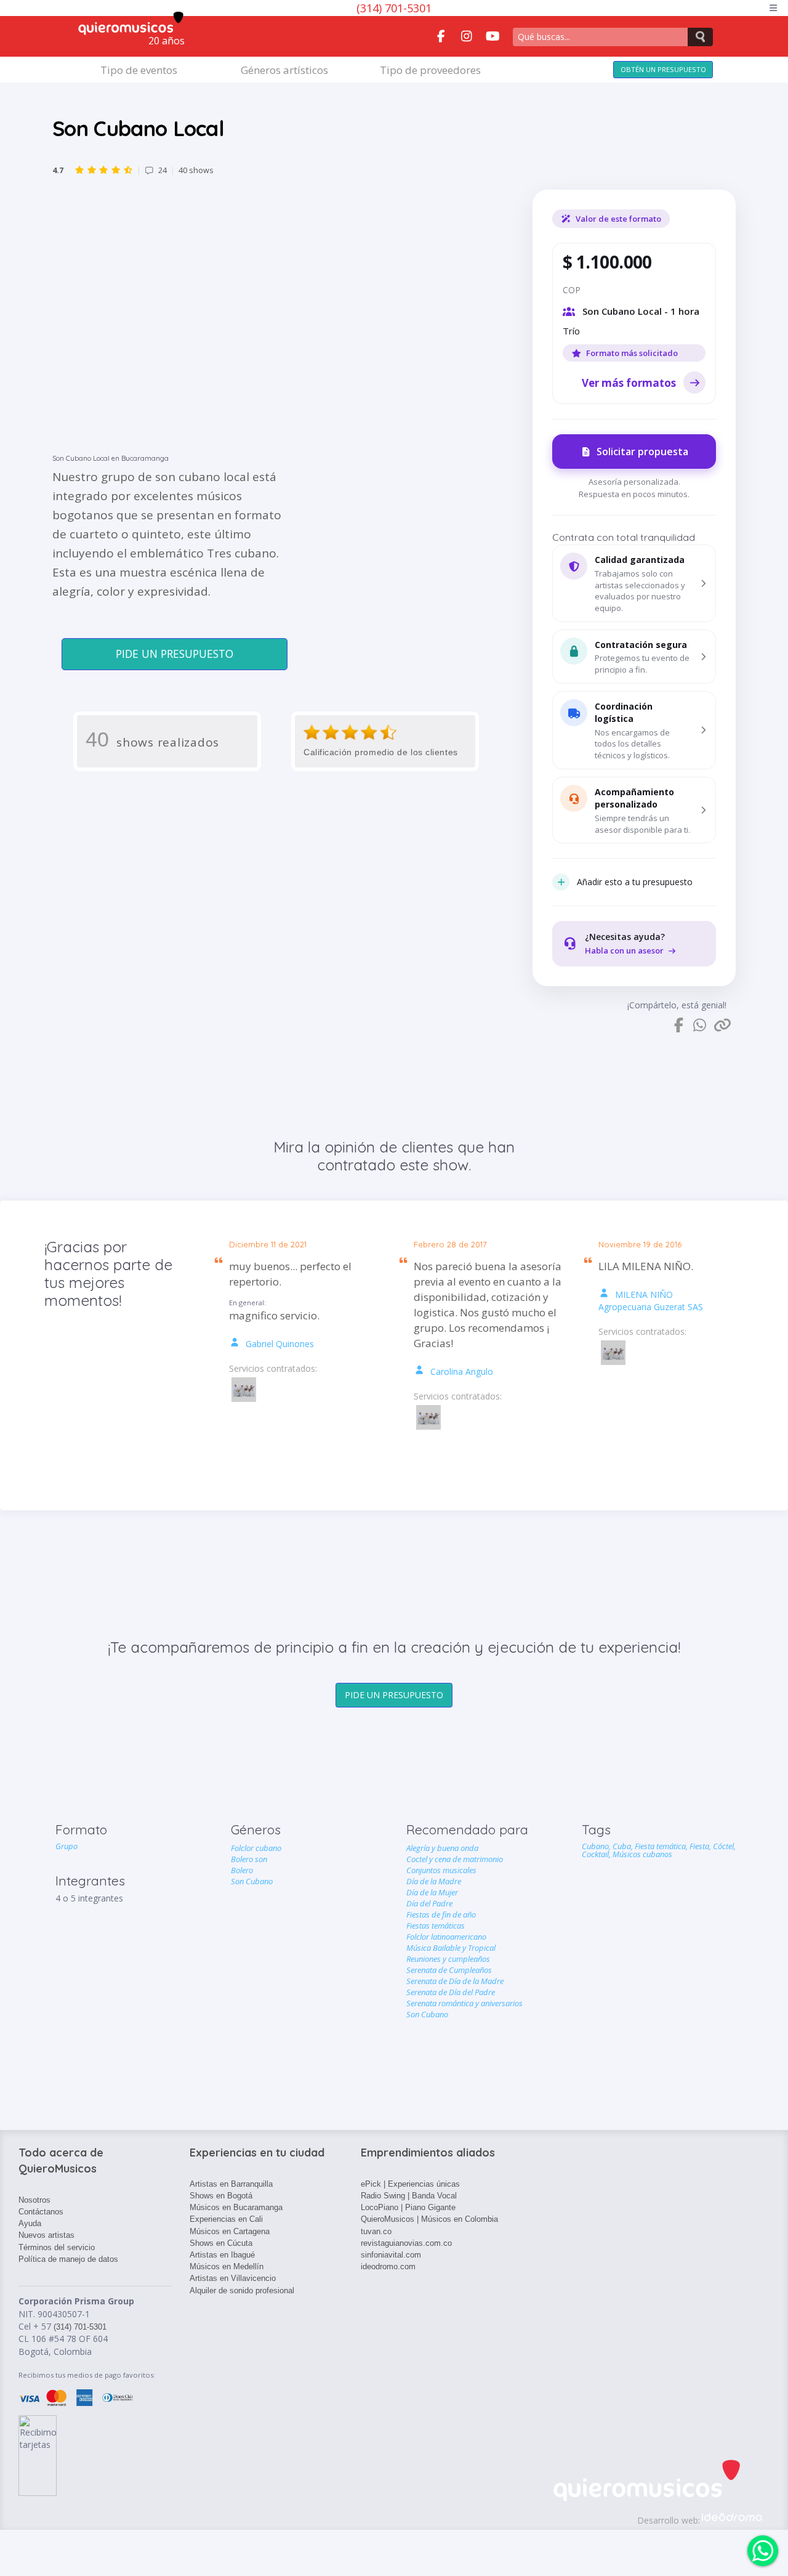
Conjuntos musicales (441, 1870)
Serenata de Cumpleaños (449, 1970)
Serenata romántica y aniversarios (464, 2003)
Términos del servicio (57, 2247)
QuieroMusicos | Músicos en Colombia (429, 2219)
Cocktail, (597, 1854)
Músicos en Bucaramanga (236, 2207)
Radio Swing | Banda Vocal (409, 2196)
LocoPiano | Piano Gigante (408, 2207)
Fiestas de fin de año (441, 1914)
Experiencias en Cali (226, 2219)
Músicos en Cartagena (230, 2231)
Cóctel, (724, 1846)
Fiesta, (701, 1846)
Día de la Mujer (432, 1892)
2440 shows (133, 170)
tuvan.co (376, 2231)
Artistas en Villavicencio (233, 2278)
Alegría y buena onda (442, 1848)
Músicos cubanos (642, 1854)
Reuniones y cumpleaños (448, 1959)
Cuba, (624, 1846)
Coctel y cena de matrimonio (455, 1859)
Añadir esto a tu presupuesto (635, 882)
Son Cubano (252, 1881)
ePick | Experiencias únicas (410, 2184)
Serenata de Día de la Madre (455, 1981)
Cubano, (597, 1846)
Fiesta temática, (662, 1846)
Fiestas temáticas (436, 1926)
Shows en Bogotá (221, 2196)
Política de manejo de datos (68, 2259)
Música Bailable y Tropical (451, 1948)
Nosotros (34, 2200)
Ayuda (30, 2223)
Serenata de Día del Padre (451, 1992)
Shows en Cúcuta (221, 2243)
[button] (634, 583)
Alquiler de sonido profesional (242, 2290)
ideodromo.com (388, 2266)
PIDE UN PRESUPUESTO (175, 654)
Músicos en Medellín (227, 2266)
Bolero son (249, 1859)
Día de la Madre (434, 1881)
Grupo (66, 1846)
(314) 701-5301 (394, 8)
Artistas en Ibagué (222, 2255)
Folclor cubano (256, 1848)
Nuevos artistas (46, 2235)
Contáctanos (41, 2212)
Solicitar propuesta (642, 452)
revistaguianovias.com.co (406, 2243)
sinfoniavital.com (391, 2255)
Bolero (242, 1870)
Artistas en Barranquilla (231, 2184)
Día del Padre (429, 1903)
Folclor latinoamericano (446, 1937)
